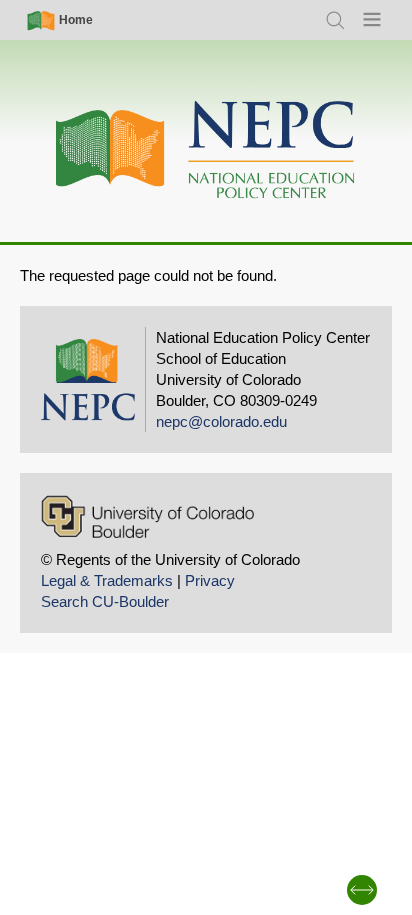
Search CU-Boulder (105, 601)
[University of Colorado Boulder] (147, 516)
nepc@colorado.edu (221, 421)
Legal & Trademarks (107, 580)
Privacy (210, 580)
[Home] (206, 150)
